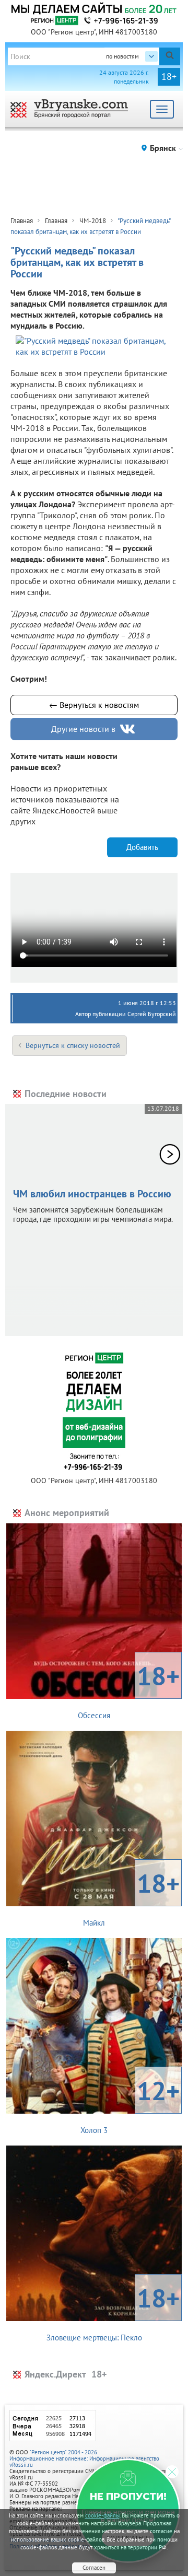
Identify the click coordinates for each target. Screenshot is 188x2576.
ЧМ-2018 (93, 221)
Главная (22, 221)
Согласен (94, 2568)
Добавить (142, 847)
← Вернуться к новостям (94, 705)
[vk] (128, 729)
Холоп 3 (130, 2104)
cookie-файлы (102, 2515)
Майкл (131, 1897)
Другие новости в (83, 729)
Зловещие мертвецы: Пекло (113, 2312)
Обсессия (129, 1689)
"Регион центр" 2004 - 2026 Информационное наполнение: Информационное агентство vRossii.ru (84, 2458)
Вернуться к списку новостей (73, 1045)
